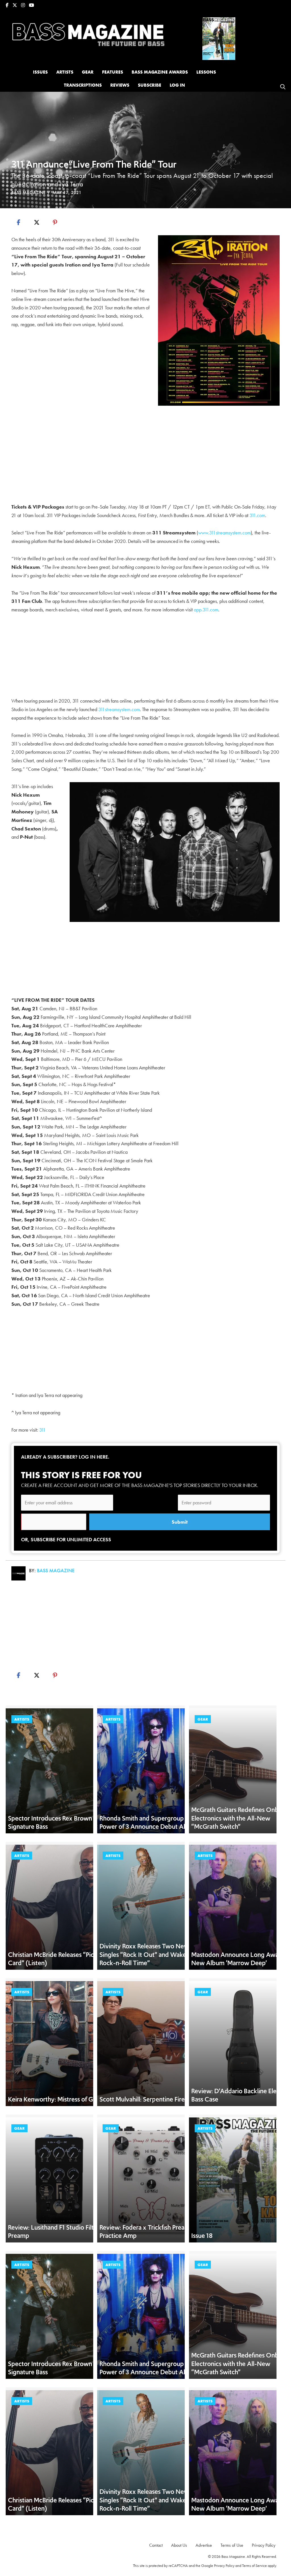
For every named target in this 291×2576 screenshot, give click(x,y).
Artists (22, 1719)
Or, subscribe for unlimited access (66, 1539)
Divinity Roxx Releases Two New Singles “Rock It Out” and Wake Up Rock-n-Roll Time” (148, 1955)
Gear (203, 1719)
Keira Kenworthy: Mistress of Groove (59, 2099)
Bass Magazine (28, 192)
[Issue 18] (219, 38)
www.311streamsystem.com (224, 533)
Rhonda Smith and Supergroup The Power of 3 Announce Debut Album (148, 1823)
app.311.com (206, 610)
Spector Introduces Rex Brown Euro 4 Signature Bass (60, 1823)
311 (42, 1430)
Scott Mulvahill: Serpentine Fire (142, 2099)
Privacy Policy (224, 2565)
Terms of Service (254, 2565)
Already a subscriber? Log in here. (65, 1457)
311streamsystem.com (119, 709)
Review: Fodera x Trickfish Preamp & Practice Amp (149, 2232)
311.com (257, 515)
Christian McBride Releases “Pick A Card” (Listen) (56, 1959)
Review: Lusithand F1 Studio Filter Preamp (54, 2232)
